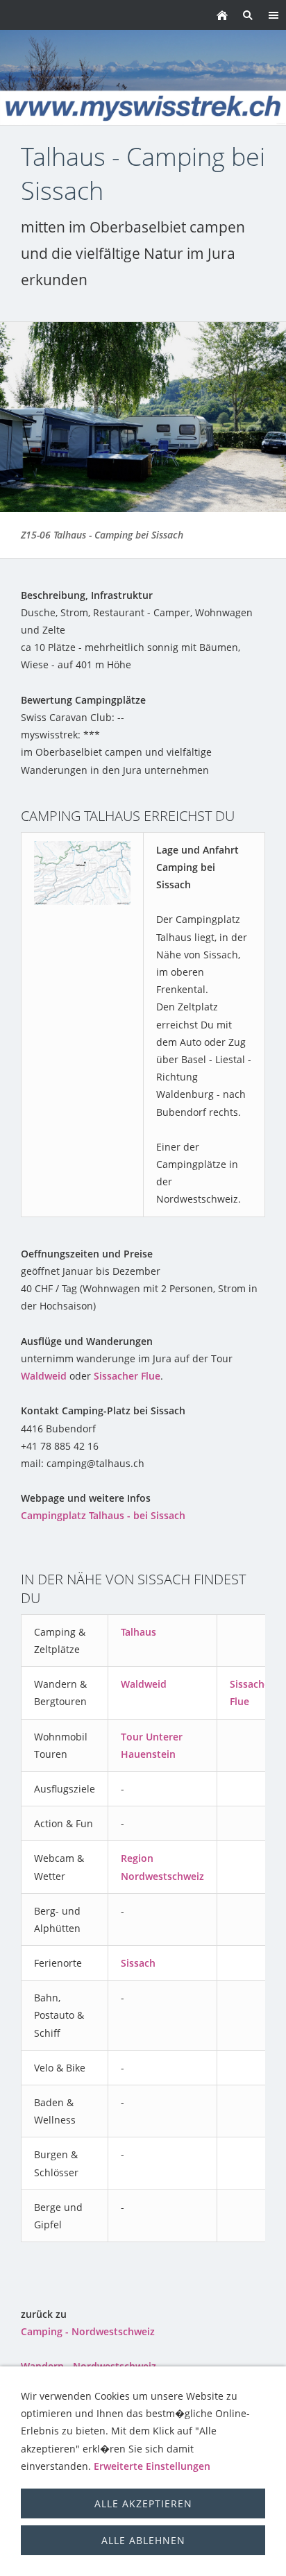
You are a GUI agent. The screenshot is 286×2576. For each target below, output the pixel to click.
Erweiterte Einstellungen (152, 2466)
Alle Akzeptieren (143, 2503)
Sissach (138, 1963)
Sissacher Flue (127, 1376)
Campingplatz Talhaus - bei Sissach (103, 1515)
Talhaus (138, 1632)
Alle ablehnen (143, 2540)
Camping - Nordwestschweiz (88, 2331)
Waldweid (44, 1376)
